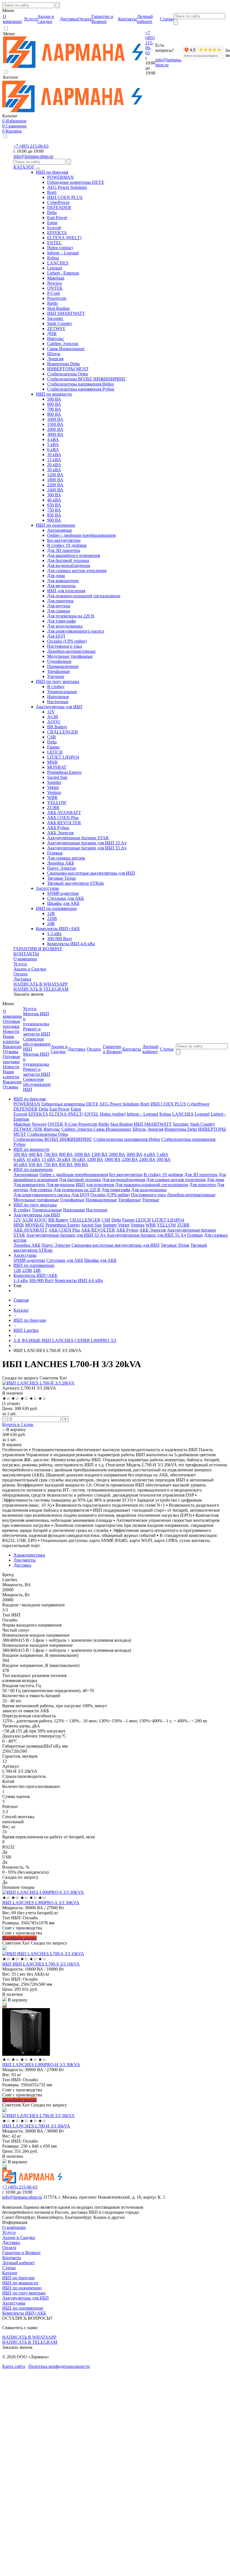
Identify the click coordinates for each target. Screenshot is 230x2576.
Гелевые (55, 853)
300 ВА (54, 495)
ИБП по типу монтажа (58, 681)
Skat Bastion (58, 308)
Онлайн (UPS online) (67, 641)
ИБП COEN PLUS (65, 197)
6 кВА (53, 450)
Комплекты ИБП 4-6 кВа (71, 944)
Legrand (55, 268)
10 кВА (54, 455)
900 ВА (54, 520)
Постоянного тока (65, 646)
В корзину (16, 1429)
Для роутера (59, 606)
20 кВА (54, 465)
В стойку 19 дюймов (67, 545)
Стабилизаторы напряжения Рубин (81, 389)
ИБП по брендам (52, 172)
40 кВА (54, 500)
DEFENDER (59, 207)
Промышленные (63, 666)
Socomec (55, 318)
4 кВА (53, 439)
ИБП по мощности (54, 394)
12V (51, 712)
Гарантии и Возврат (21, 2253)
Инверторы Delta (63, 364)
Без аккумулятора (64, 540)
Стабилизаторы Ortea (67, 374)
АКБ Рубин (58, 828)
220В (52, 918)
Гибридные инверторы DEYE (76, 182)
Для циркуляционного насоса (75, 631)
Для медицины (61, 586)
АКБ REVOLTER (64, 823)
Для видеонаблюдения (69, 565)
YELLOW (57, 802)
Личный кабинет (19, 2263)
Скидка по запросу (20, 1378)
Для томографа (61, 621)
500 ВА (54, 399)
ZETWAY (56, 328)
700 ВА (54, 409)
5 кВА (53, 444)
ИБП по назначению (56, 525)
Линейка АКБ (61, 863)
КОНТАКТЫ (26, 954)
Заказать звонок (29, 994)
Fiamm (53, 747)
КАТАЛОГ (24, 167)
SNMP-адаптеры (63, 893)
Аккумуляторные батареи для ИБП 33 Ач (87, 843)
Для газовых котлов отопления (77, 571)
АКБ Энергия (60, 833)
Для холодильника (65, 626)
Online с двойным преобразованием (81, 535)
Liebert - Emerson (63, 273)
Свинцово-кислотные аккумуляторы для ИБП (91, 873)
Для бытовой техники (68, 560)
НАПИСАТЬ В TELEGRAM (41, 989)
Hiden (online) (60, 248)
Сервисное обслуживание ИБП (37, 1044)
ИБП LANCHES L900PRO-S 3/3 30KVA (41, 1903)
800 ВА (54, 414)
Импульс (56, 339)
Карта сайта (14, 2366)
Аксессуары (47, 888)
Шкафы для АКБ (63, 903)
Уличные (56, 676)
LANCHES (58, 263)
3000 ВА (55, 434)
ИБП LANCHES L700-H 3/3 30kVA (36, 2126)
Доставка (22, 979)
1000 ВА (55, 419)
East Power (57, 218)
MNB (52, 762)
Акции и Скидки (30, 969)
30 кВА (54, 470)
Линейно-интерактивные (71, 651)
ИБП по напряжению (56, 908)
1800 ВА (55, 480)
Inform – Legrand (63, 253)
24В (51, 924)
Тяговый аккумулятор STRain (75, 883)
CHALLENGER (63, 732)
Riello (52, 303)
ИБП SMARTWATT (66, 313)
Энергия (55, 359)
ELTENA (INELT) (64, 238)
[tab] (121, 1555)
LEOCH (55, 752)
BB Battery (57, 727)
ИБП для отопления (66, 591)
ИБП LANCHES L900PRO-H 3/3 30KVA (41, 2065)
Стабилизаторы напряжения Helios (81, 384)
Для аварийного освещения (73, 555)
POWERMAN (60, 177)
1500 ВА (55, 424)
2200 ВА (55, 485)
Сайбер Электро (63, 344)
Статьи (9, 2268)
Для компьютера (63, 581)
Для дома (56, 576)
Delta (52, 212)
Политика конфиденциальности (59, 2366)
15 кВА (54, 460)
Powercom (57, 298)
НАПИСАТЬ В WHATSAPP (41, 984)
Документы (25, 1560)
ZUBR (53, 808)
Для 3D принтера (64, 550)
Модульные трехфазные (70, 656)
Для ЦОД (56, 636)
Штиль (54, 354)
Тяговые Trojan (61, 878)
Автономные (60, 530)
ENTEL (54, 243)
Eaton (52, 223)
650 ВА (54, 505)
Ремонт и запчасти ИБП (37, 1031)
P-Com (53, 293)
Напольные (58, 697)
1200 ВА (55, 475)
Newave (55, 283)
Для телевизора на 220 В (71, 616)
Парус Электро (62, 868)
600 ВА (54, 404)
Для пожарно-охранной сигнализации (84, 596)
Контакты (12, 2258)
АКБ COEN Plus (63, 818)
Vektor (53, 787)
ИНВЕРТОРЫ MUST (68, 369)
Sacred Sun (57, 777)
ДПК (52, 334)
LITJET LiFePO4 (63, 757)
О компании (25, 959)
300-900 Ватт (60, 939)
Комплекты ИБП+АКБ (58, 929)
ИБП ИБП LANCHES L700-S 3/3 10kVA (41, 1964)
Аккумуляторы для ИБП (59, 707)
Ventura (54, 792)
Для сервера (59, 611)
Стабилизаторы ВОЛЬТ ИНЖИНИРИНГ (87, 379)
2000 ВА (55, 429)
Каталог (10, 2273)
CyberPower (58, 202)
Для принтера (60, 601)
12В (51, 913)
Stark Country (60, 323)
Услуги (20, 964)
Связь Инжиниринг (66, 349)
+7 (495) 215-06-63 (150, 43)
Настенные (58, 702)
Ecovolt (54, 228)
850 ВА (54, 515)
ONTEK (55, 288)
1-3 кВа (54, 934)
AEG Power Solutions (67, 187)
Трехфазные (58, 671)
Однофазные (59, 661)
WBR (52, 797)
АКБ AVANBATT (64, 813)
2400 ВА (55, 490)
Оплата (20, 974)
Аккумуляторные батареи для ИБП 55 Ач (87, 848)
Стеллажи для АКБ (65, 898)
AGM (52, 717)
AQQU (54, 722)
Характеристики (29, 1555)
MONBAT (57, 767)
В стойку (56, 687)
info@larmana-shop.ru (33, 156)
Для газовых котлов (66, 858)
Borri (52, 192)
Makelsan (56, 278)
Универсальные (62, 692)
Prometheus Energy (65, 772)
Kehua (53, 258)
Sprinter (54, 782)
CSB (51, 737)
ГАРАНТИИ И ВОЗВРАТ (38, 949)
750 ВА (54, 510)
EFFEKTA (57, 233)
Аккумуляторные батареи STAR (78, 838)
